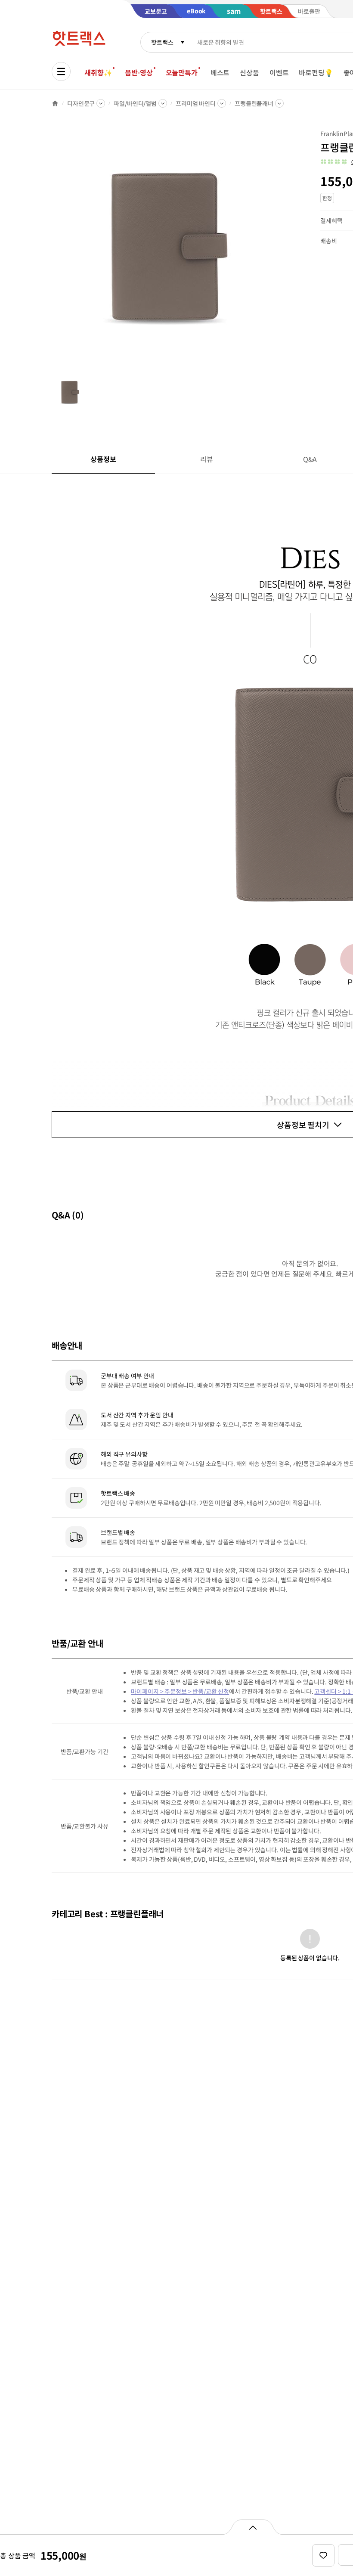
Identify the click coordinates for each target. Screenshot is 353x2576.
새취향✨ (98, 72)
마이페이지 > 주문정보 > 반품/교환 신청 (180, 1691)
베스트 (220, 72)
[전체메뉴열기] (61, 71)
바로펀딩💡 (316, 72)
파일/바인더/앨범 (135, 103)
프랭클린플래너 (254, 103)
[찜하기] (323, 2555)
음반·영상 (139, 72)
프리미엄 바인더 (196, 103)
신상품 (249, 72)
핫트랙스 (162, 42)
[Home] (55, 103)
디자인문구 (81, 103)
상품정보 (103, 459)
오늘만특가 (182, 72)
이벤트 (279, 72)
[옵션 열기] (252, 2527)
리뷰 (207, 459)
